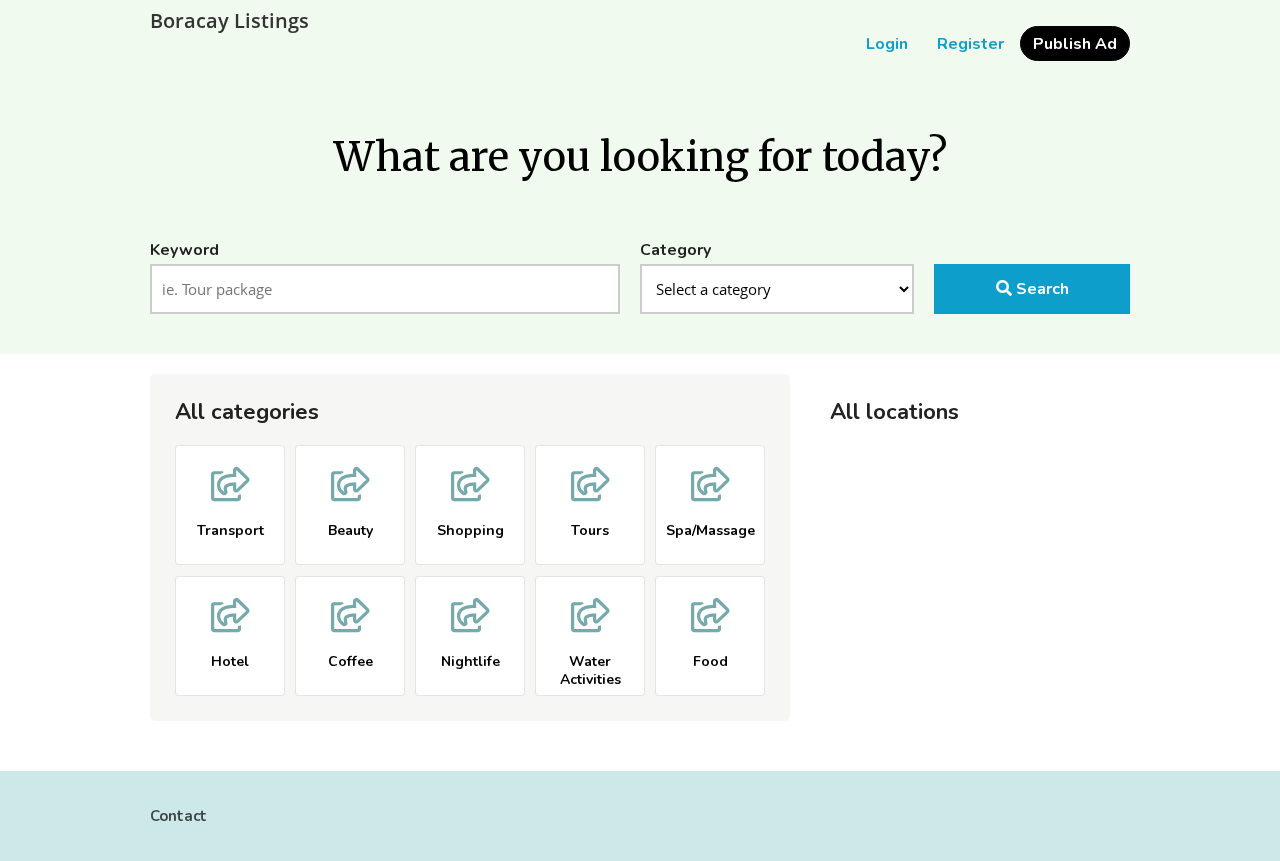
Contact (178, 816)
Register (970, 44)
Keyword (184, 250)
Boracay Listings (229, 21)
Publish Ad (1075, 44)
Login (887, 44)
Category (675, 250)
